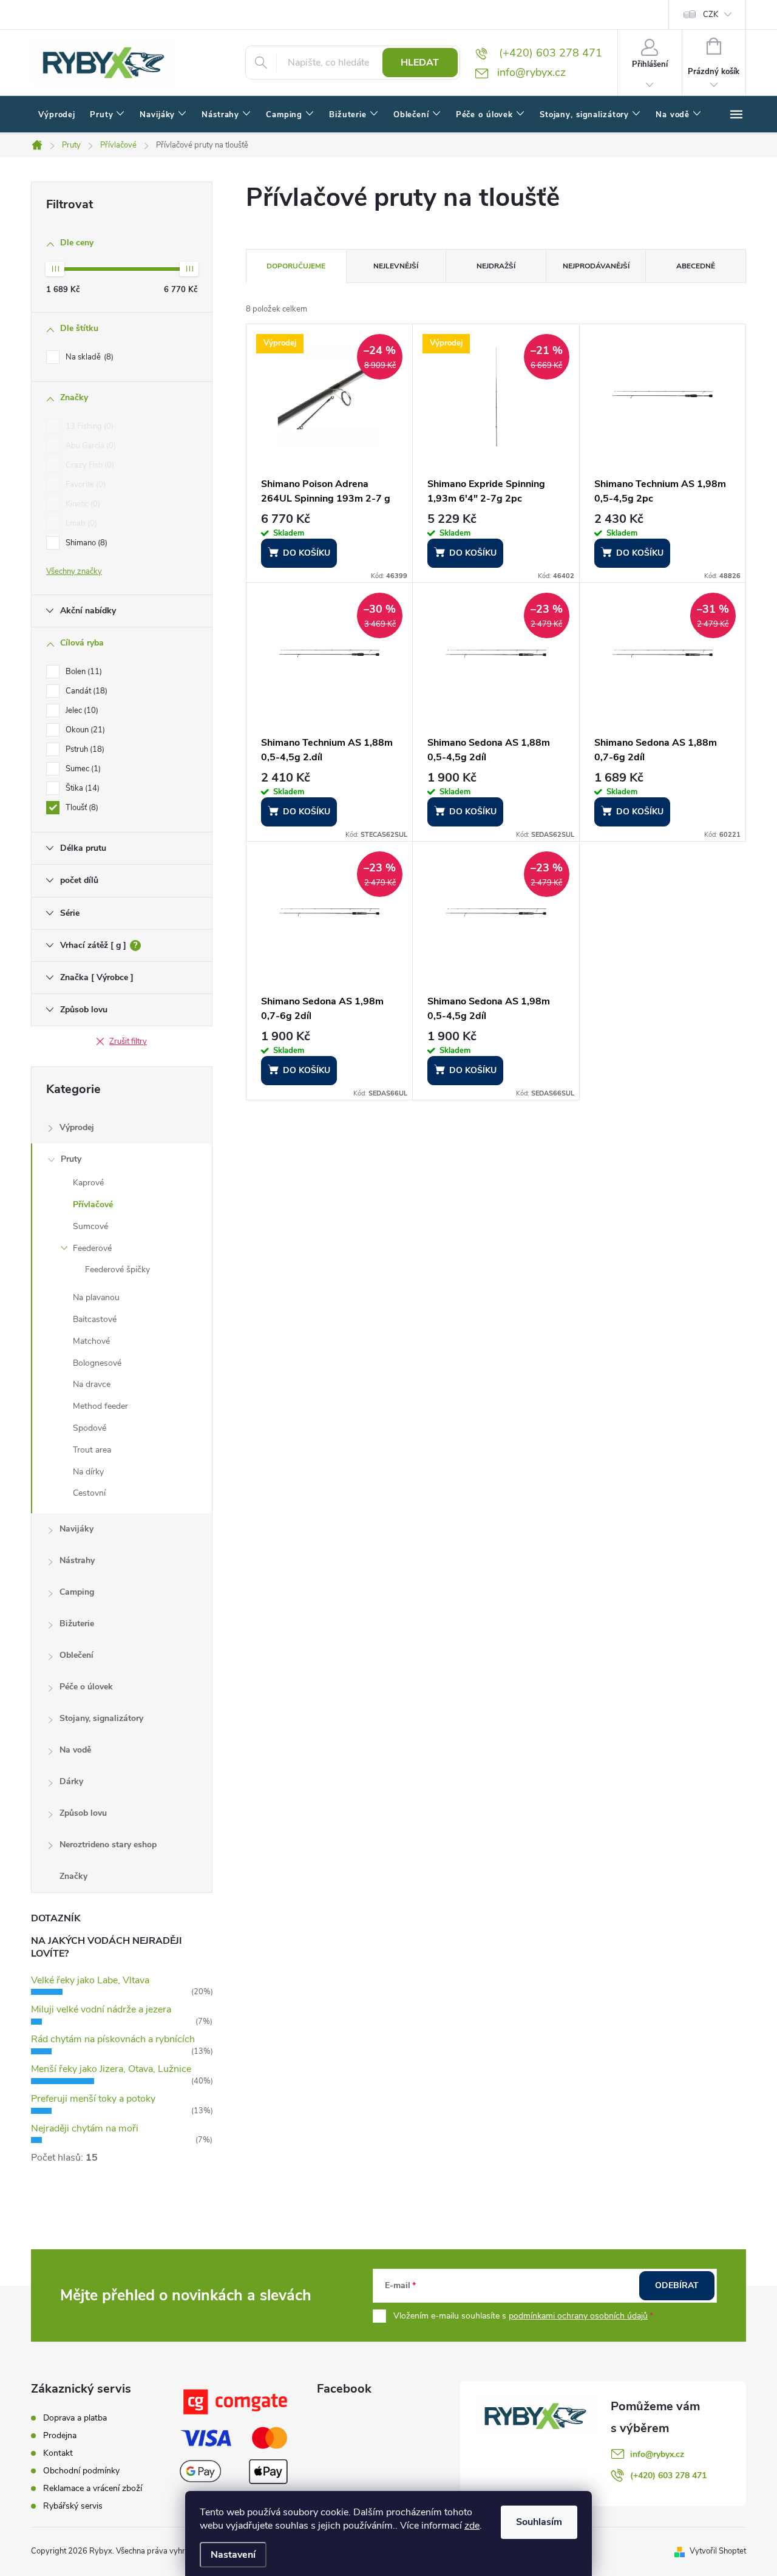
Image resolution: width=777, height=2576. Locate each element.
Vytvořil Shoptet (718, 2551)
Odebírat (677, 2285)
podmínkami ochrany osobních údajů (578, 2316)
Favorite (84, 485)
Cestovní (89, 1493)
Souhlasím (539, 2522)
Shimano (85, 543)
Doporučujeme (296, 266)
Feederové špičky (117, 1269)
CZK (711, 15)
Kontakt (58, 2453)
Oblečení (76, 1655)
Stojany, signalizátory (101, 1718)
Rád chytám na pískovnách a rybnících (113, 2039)
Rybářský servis (73, 2506)
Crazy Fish (89, 465)
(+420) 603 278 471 (668, 2475)
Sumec (82, 769)
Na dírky (88, 1472)
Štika (81, 788)
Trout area (92, 1450)
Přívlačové (93, 1205)
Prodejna (60, 2435)
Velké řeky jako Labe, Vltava (90, 1980)
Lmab (80, 523)
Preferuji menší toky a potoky (93, 2099)
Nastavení (233, 2555)
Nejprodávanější (596, 266)
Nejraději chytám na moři (85, 2128)
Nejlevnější (396, 266)
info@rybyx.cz (657, 2454)
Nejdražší (496, 266)
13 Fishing (88, 426)
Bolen (83, 672)
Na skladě (88, 357)
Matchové (91, 1341)
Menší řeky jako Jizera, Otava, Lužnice (111, 2069)
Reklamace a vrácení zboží (93, 2488)
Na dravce (92, 1384)
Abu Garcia (90, 446)
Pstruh (84, 749)
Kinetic (82, 504)
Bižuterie (77, 1624)
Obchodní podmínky (81, 2471)
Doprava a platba (75, 2418)
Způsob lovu (83, 1813)
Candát (85, 691)
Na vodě (75, 1750)
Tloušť (81, 808)
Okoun (84, 730)
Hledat (420, 63)
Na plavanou (96, 1297)
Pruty (71, 1159)
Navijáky (76, 1529)
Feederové (92, 1248)
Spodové (90, 1428)
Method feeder (100, 1406)
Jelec (81, 710)
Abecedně (696, 266)
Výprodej (77, 1127)
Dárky (71, 1781)
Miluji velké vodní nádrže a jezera (101, 2009)
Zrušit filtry (128, 1041)
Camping (77, 1592)
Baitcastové (95, 1319)
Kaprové (88, 1183)
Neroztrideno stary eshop (108, 1845)
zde (472, 2526)
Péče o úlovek (86, 1687)
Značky (73, 1876)
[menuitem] (57, 115)
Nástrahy (77, 1560)
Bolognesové (97, 1363)
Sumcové (90, 1226)
